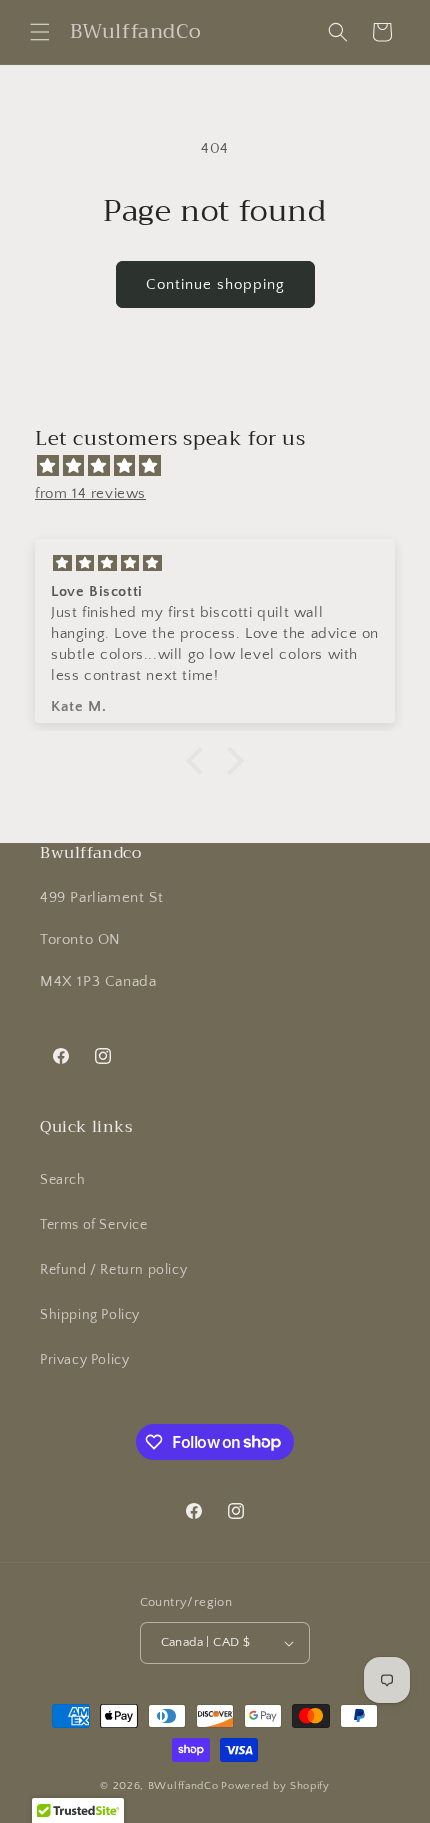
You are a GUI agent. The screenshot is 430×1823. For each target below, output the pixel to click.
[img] (225, 466)
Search (63, 1180)
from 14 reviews (90, 493)
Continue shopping (215, 284)
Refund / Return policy (113, 1270)
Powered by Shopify (275, 1786)
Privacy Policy (84, 1360)
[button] (40, 32)
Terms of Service (94, 1225)
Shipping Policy (90, 1315)
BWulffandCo (183, 1786)
